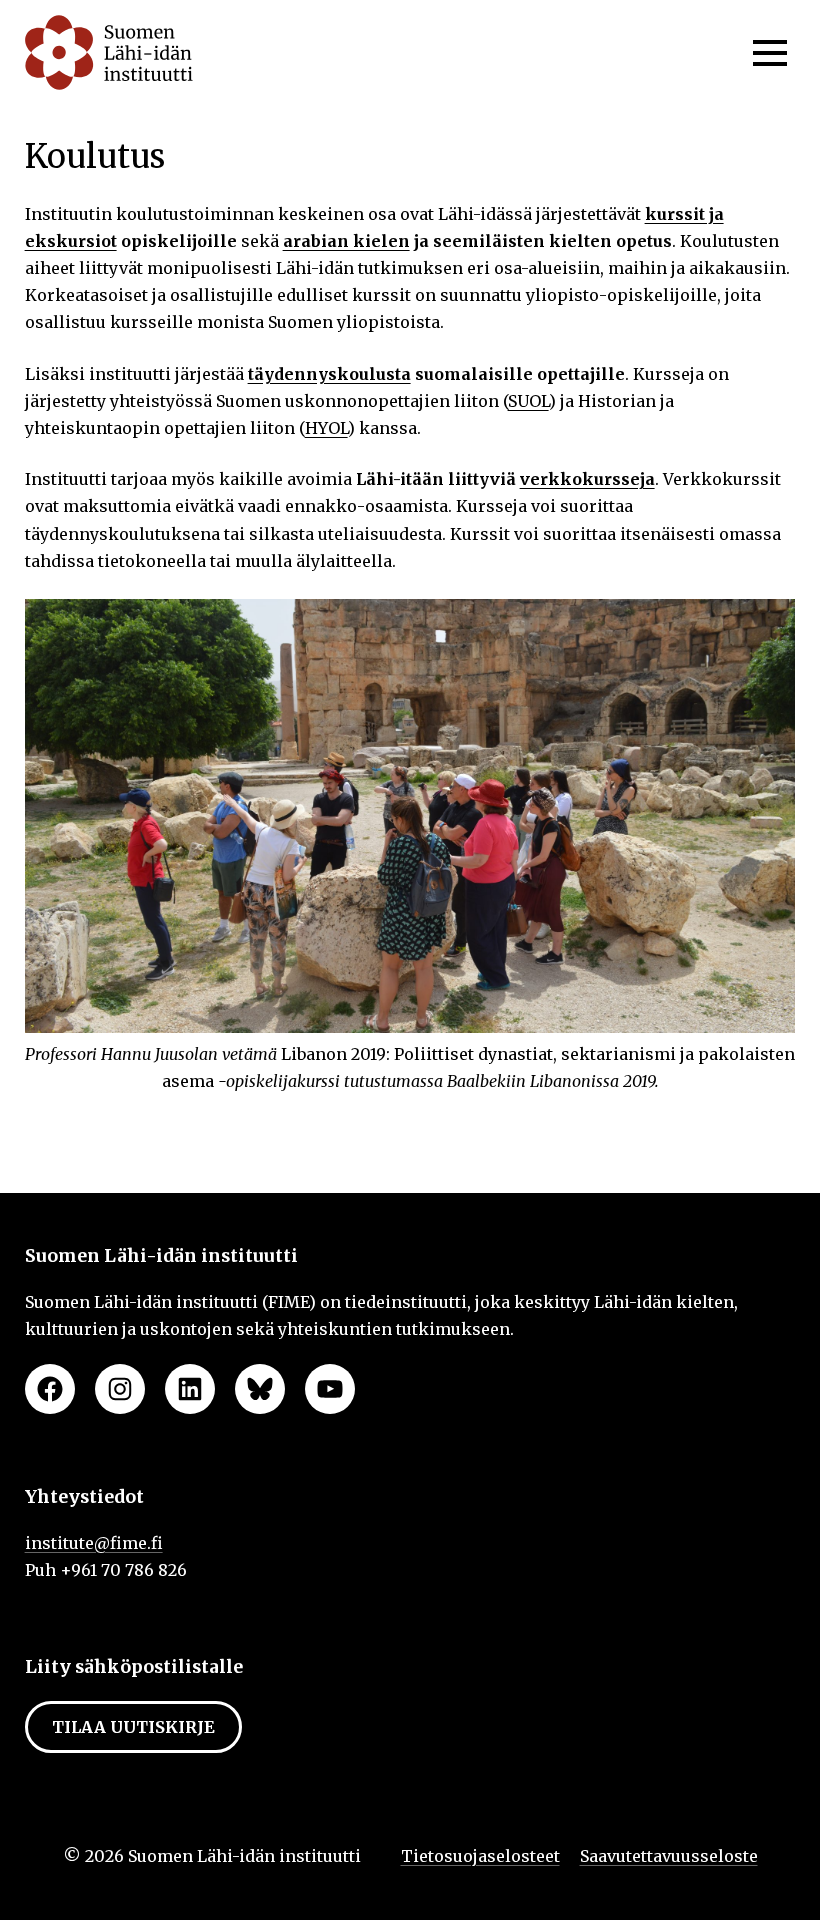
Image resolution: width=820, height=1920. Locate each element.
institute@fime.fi (94, 1543)
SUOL (528, 401)
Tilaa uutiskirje (133, 1727)
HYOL (326, 428)
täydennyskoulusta (329, 374)
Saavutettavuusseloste (669, 1856)
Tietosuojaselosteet (480, 1856)
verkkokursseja (587, 479)
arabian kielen (346, 241)
